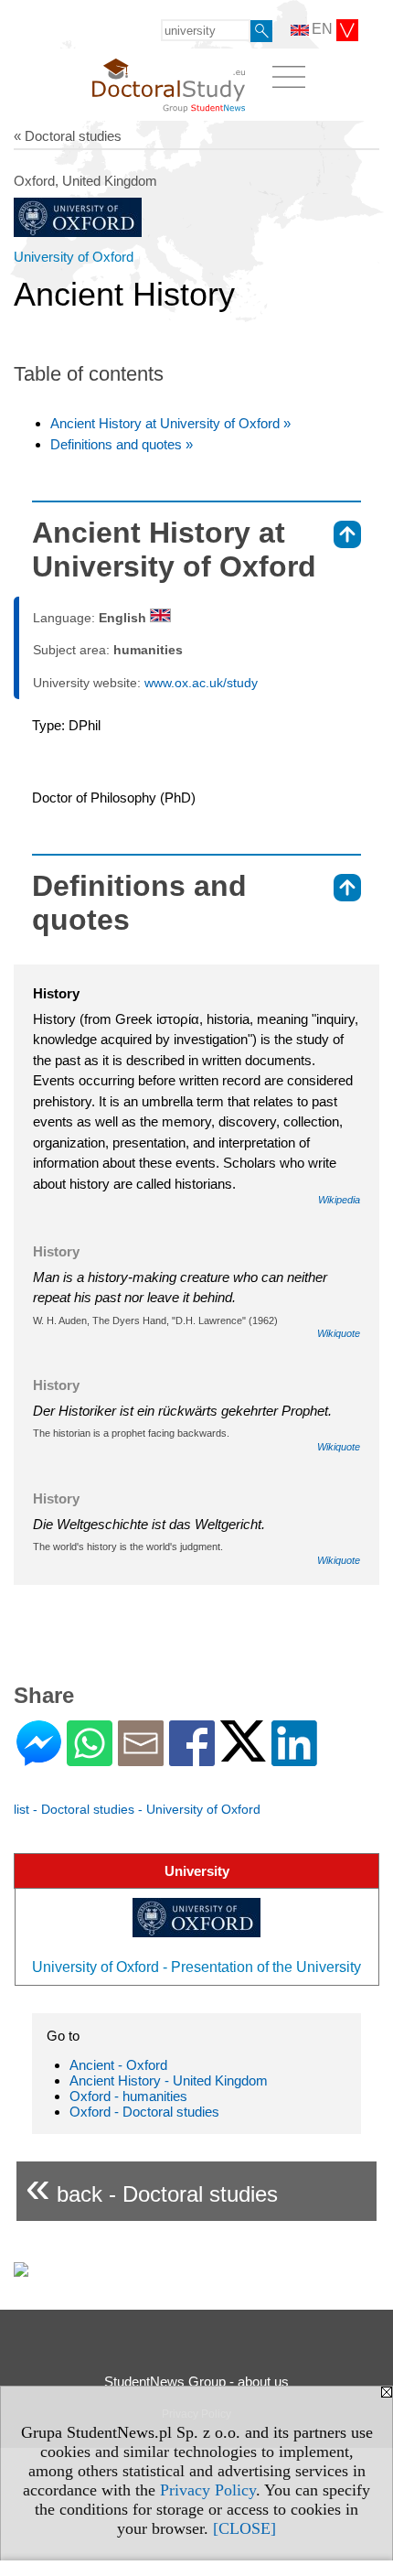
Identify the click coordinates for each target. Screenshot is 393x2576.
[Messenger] (39, 1758)
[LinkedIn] (294, 1758)
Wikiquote (339, 1333)
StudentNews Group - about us (196, 2382)
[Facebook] (192, 1758)
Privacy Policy (208, 2490)
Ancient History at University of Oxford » (170, 423)
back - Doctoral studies (152, 2187)
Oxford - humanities (128, 2096)
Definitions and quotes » (122, 444)
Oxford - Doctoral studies (144, 2112)
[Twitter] (243, 1754)
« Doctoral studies (68, 136)
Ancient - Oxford (118, 2065)
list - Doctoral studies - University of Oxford (137, 1809)
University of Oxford (74, 257)
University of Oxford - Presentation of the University (196, 1967)
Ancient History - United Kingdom (169, 2080)
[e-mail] (141, 1758)
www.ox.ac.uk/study (201, 683)
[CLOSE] (244, 2528)
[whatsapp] (90, 1758)
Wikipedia (339, 1200)
